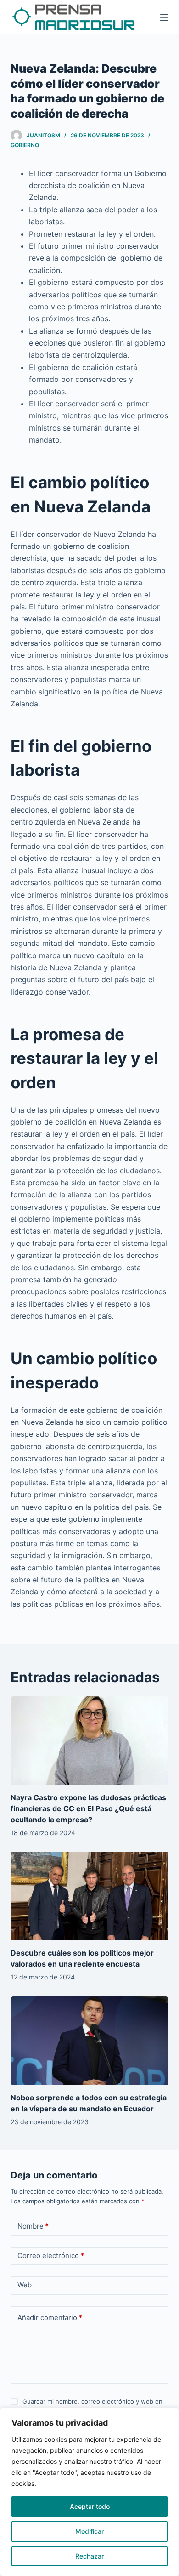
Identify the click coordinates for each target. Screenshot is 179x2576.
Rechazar (89, 2556)
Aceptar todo (90, 2506)
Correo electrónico (51, 2255)
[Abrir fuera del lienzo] (164, 17)
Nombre (33, 2226)
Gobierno (25, 145)
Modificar (89, 2531)
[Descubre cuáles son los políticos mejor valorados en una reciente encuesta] (89, 1896)
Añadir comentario (50, 2317)
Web (25, 2285)
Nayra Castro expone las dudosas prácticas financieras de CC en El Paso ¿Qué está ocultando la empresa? (88, 1808)
